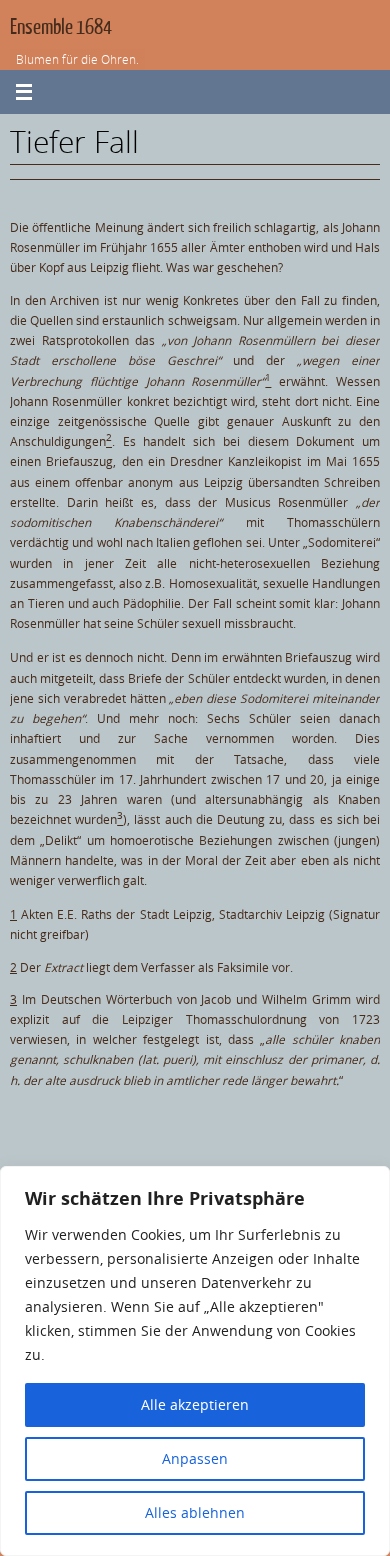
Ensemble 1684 (61, 27)
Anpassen (195, 1458)
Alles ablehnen (195, 1512)
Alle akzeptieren (195, 1404)
